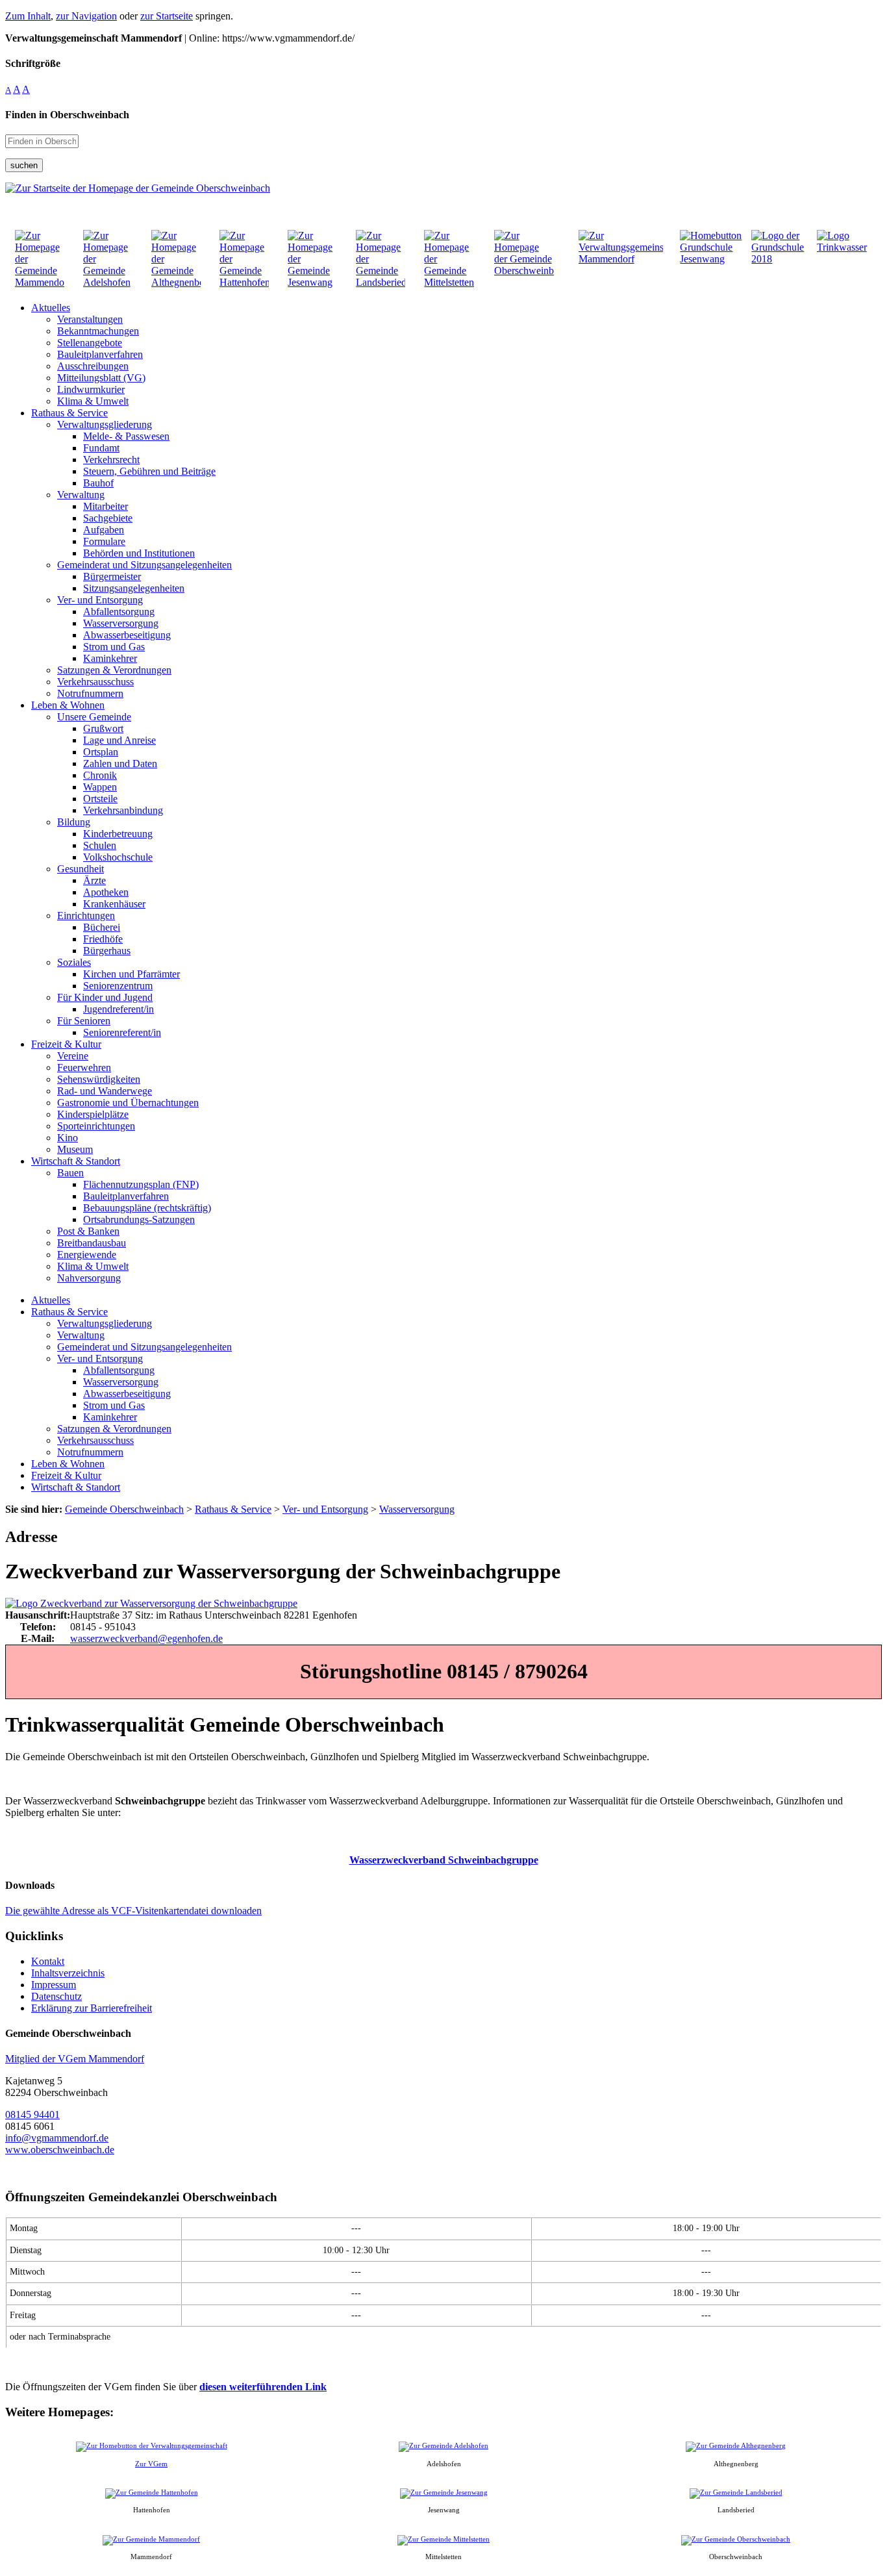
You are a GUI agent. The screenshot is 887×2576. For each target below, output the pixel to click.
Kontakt (48, 1961)
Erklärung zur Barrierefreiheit (92, 2008)
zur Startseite (167, 16)
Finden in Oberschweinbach (67, 115)
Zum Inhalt (28, 16)
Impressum (54, 1985)
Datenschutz (56, 1996)
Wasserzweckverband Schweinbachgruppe (444, 1860)
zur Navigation (86, 16)
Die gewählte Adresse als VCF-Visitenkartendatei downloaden (133, 1911)
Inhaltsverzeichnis (68, 1973)
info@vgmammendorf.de (57, 2138)
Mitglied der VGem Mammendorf (75, 2059)
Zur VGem (151, 2464)
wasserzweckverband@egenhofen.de (146, 1638)
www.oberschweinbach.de (60, 2150)
